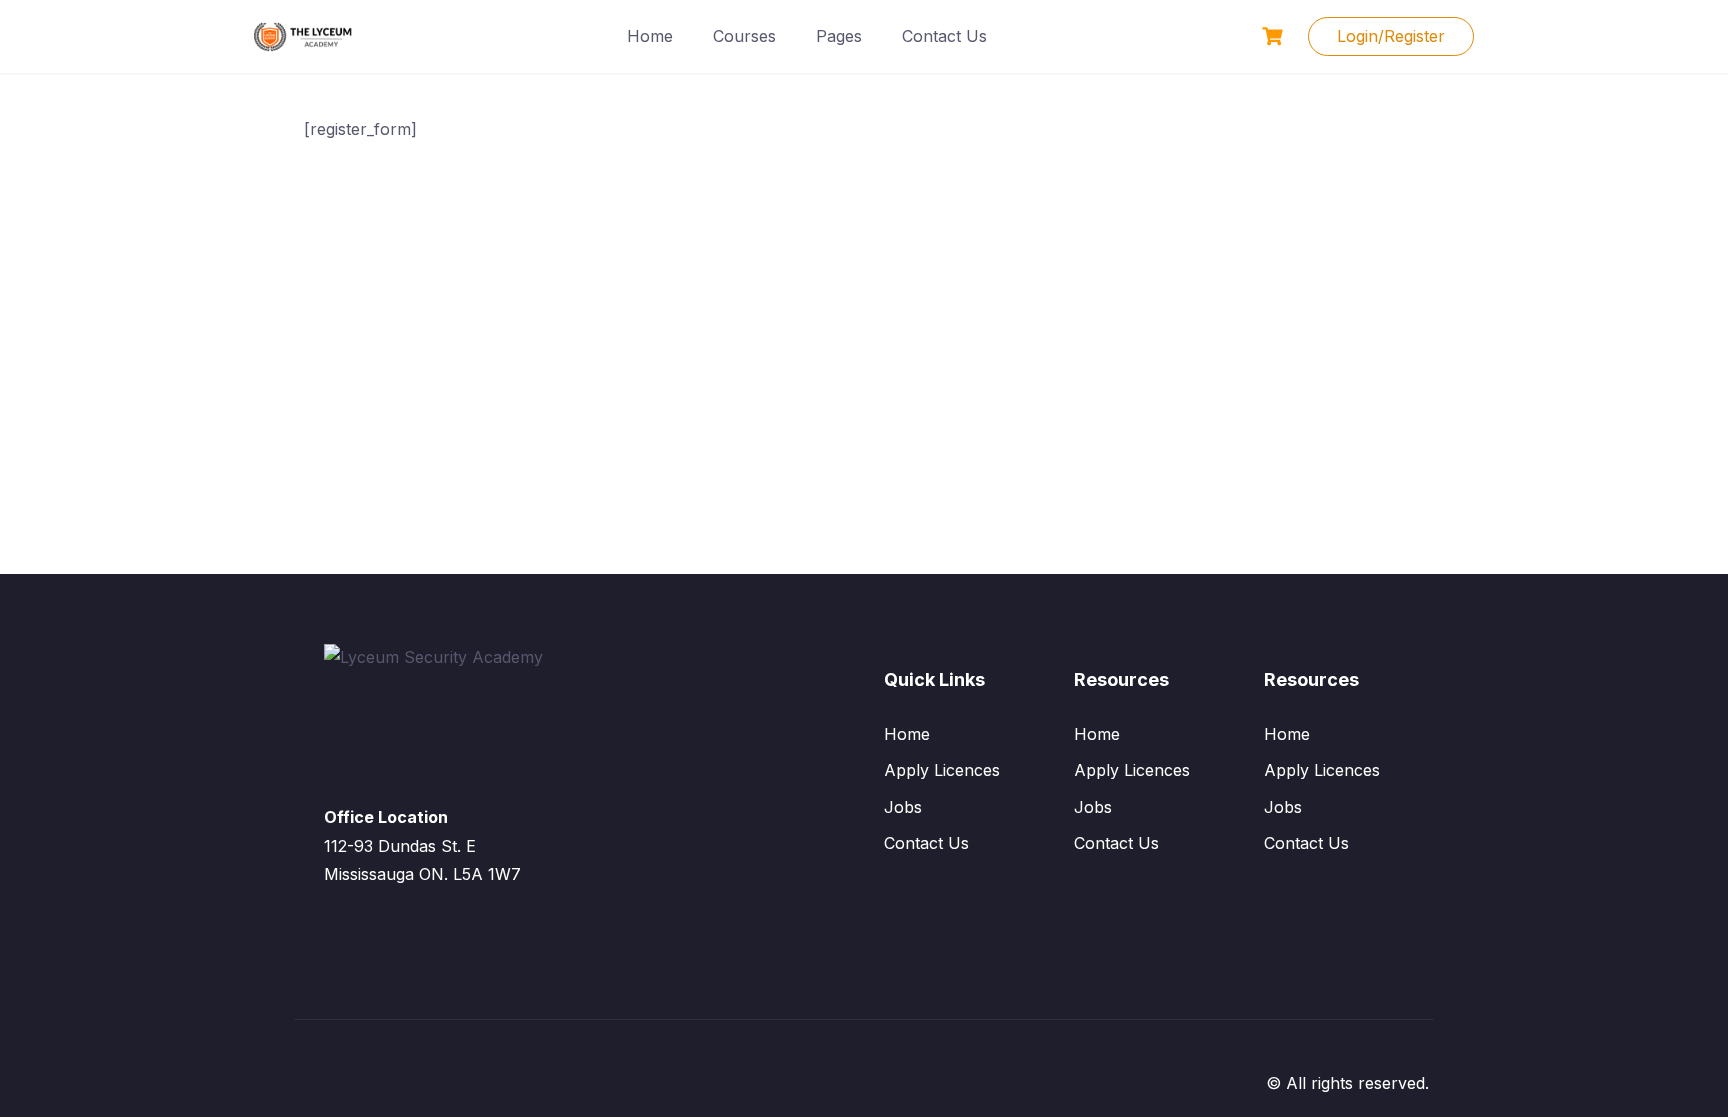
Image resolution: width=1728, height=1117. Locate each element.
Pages (839, 36)
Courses (744, 36)
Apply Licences (942, 770)
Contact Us (944, 36)
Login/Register (1391, 36)
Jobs (903, 807)
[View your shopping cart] (1275, 36)
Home (650, 36)
